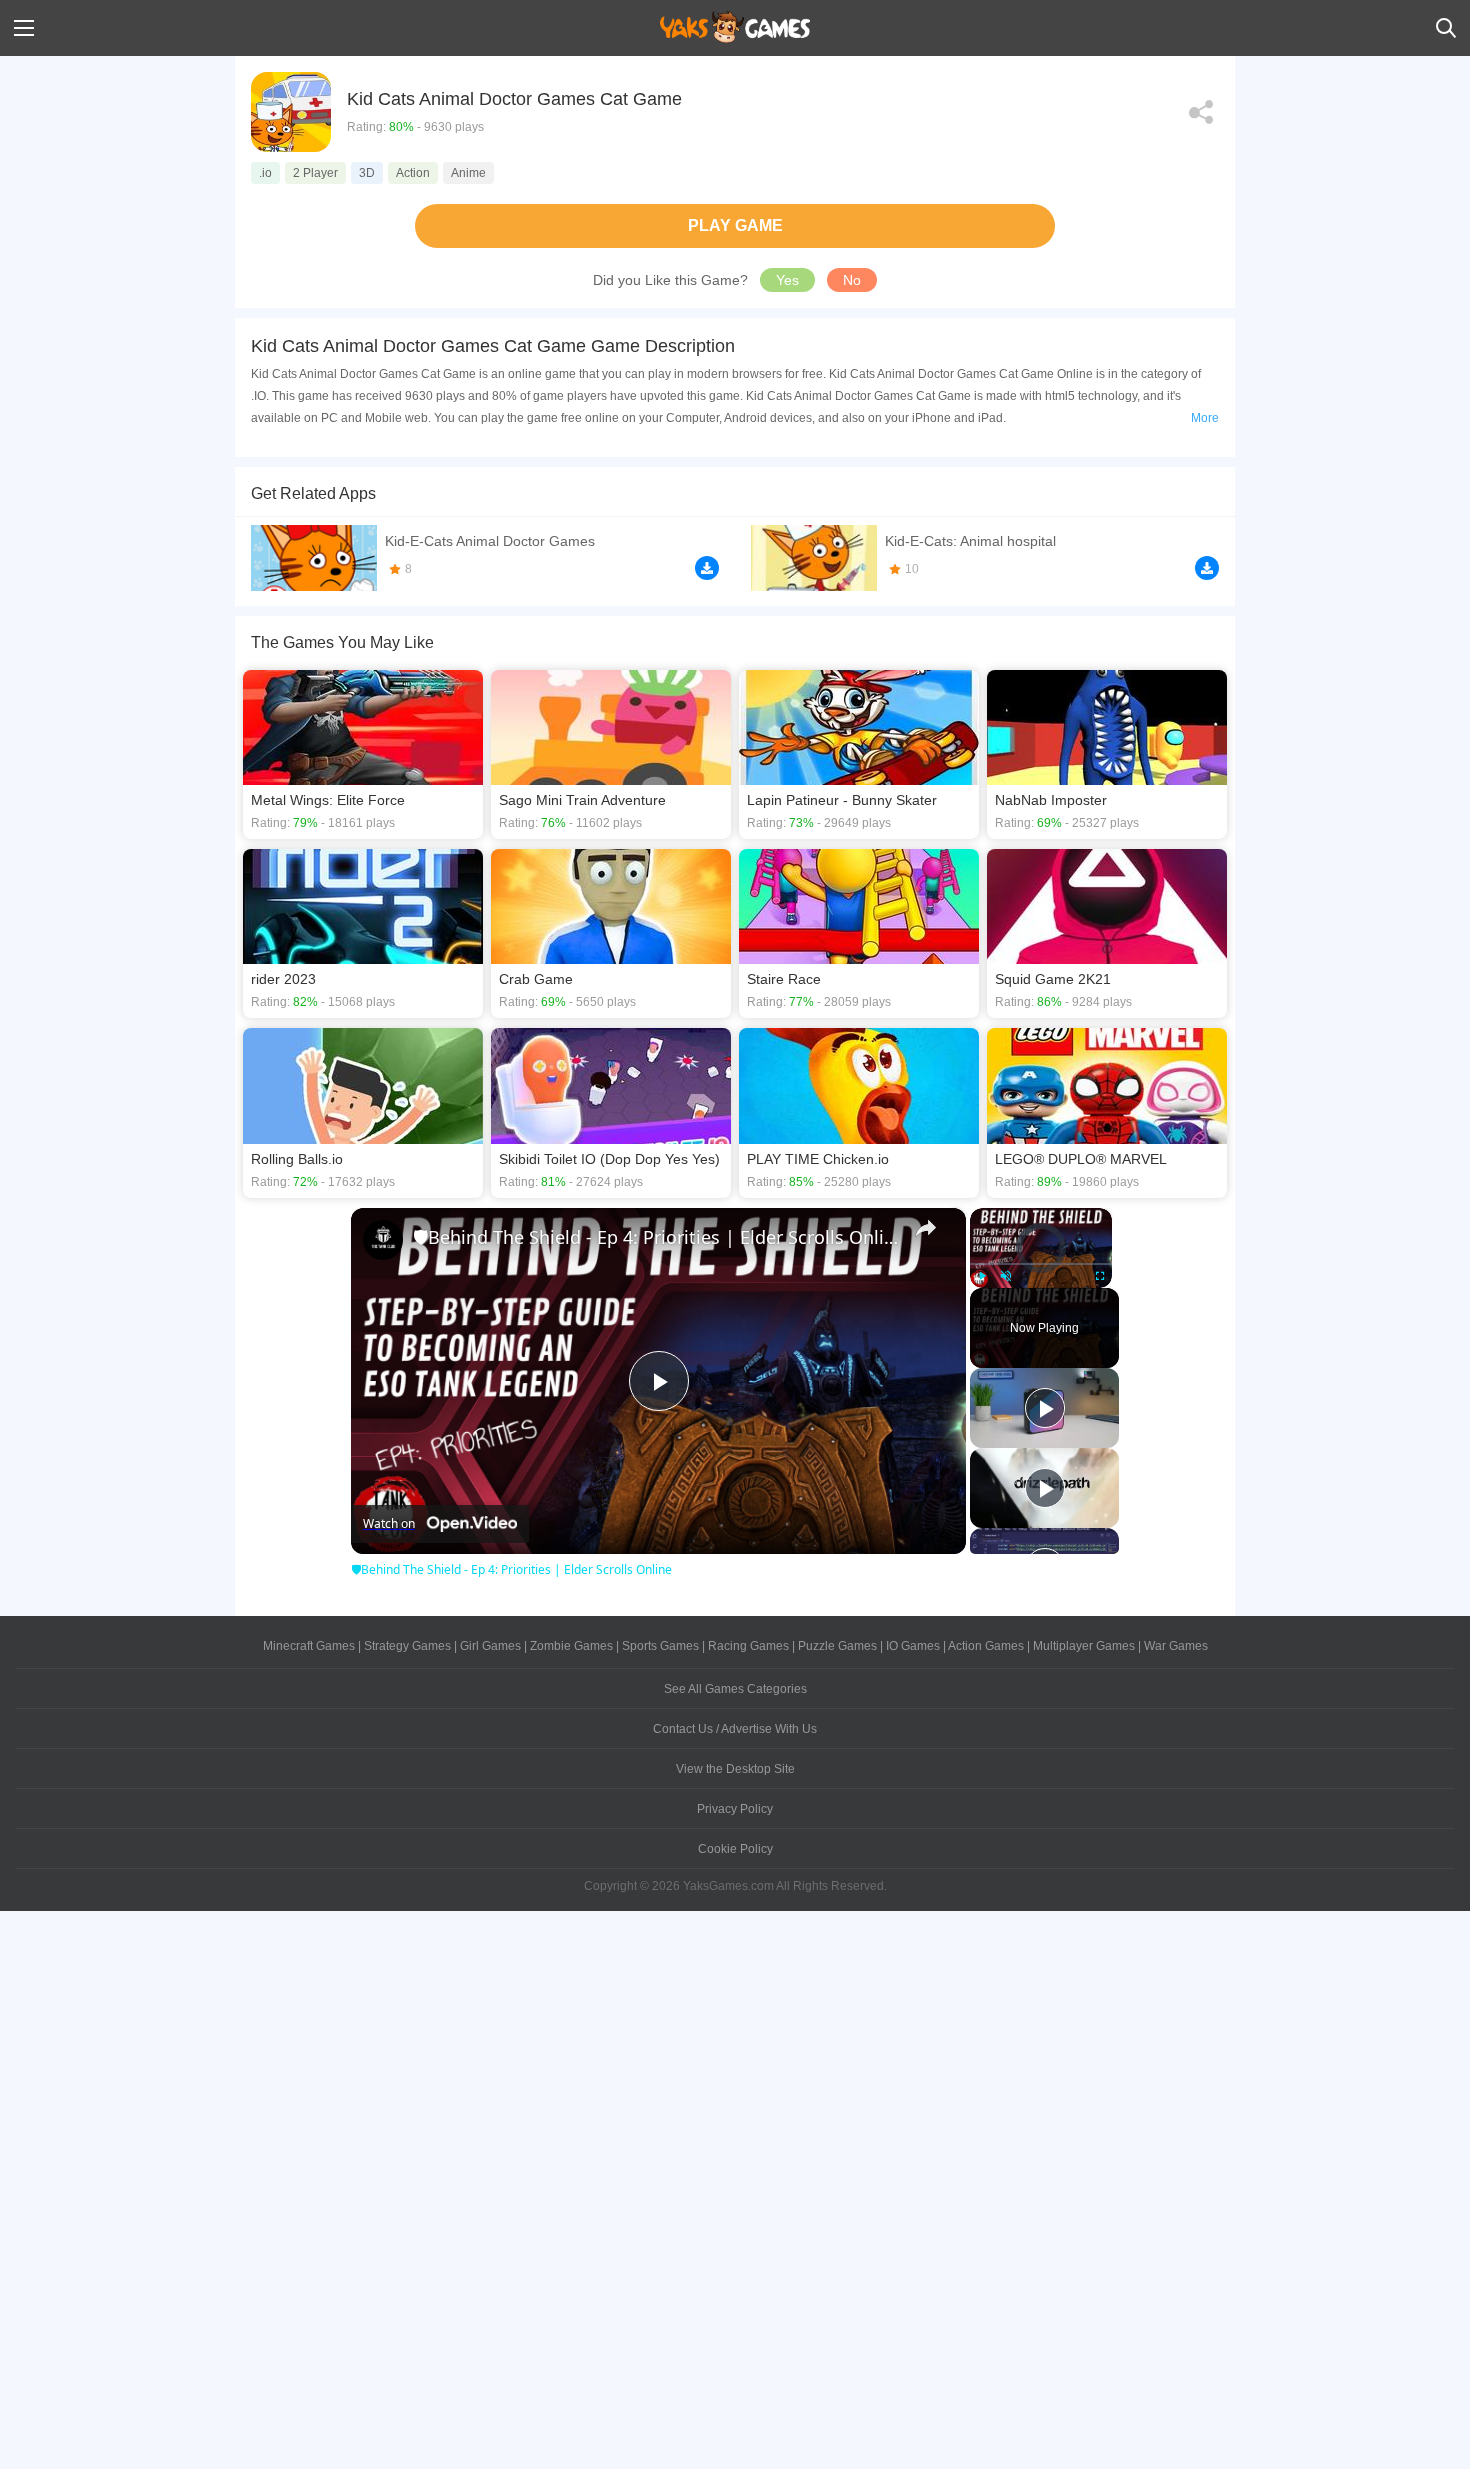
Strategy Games (407, 1646)
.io (265, 173)
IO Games (913, 1646)
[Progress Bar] (1041, 1263)
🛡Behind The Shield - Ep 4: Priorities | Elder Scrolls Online (655, 1237)
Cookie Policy (735, 1849)
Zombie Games (571, 1646)
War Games (1176, 1646)
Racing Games (748, 1646)
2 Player (315, 173)
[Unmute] (1006, 1276)
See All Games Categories (735, 1689)
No (852, 280)
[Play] (982, 1276)
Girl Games (490, 1646)
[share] (926, 1228)
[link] (383, 1240)
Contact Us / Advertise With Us (735, 1729)
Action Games (986, 1646)
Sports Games (660, 1646)
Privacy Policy (735, 1809)
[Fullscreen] (1100, 1276)
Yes (787, 280)
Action (413, 173)
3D (367, 173)
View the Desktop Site (735, 1769)
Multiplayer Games (1084, 1646)
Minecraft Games (309, 1646)
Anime (468, 173)
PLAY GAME (735, 225)
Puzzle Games (837, 1646)
